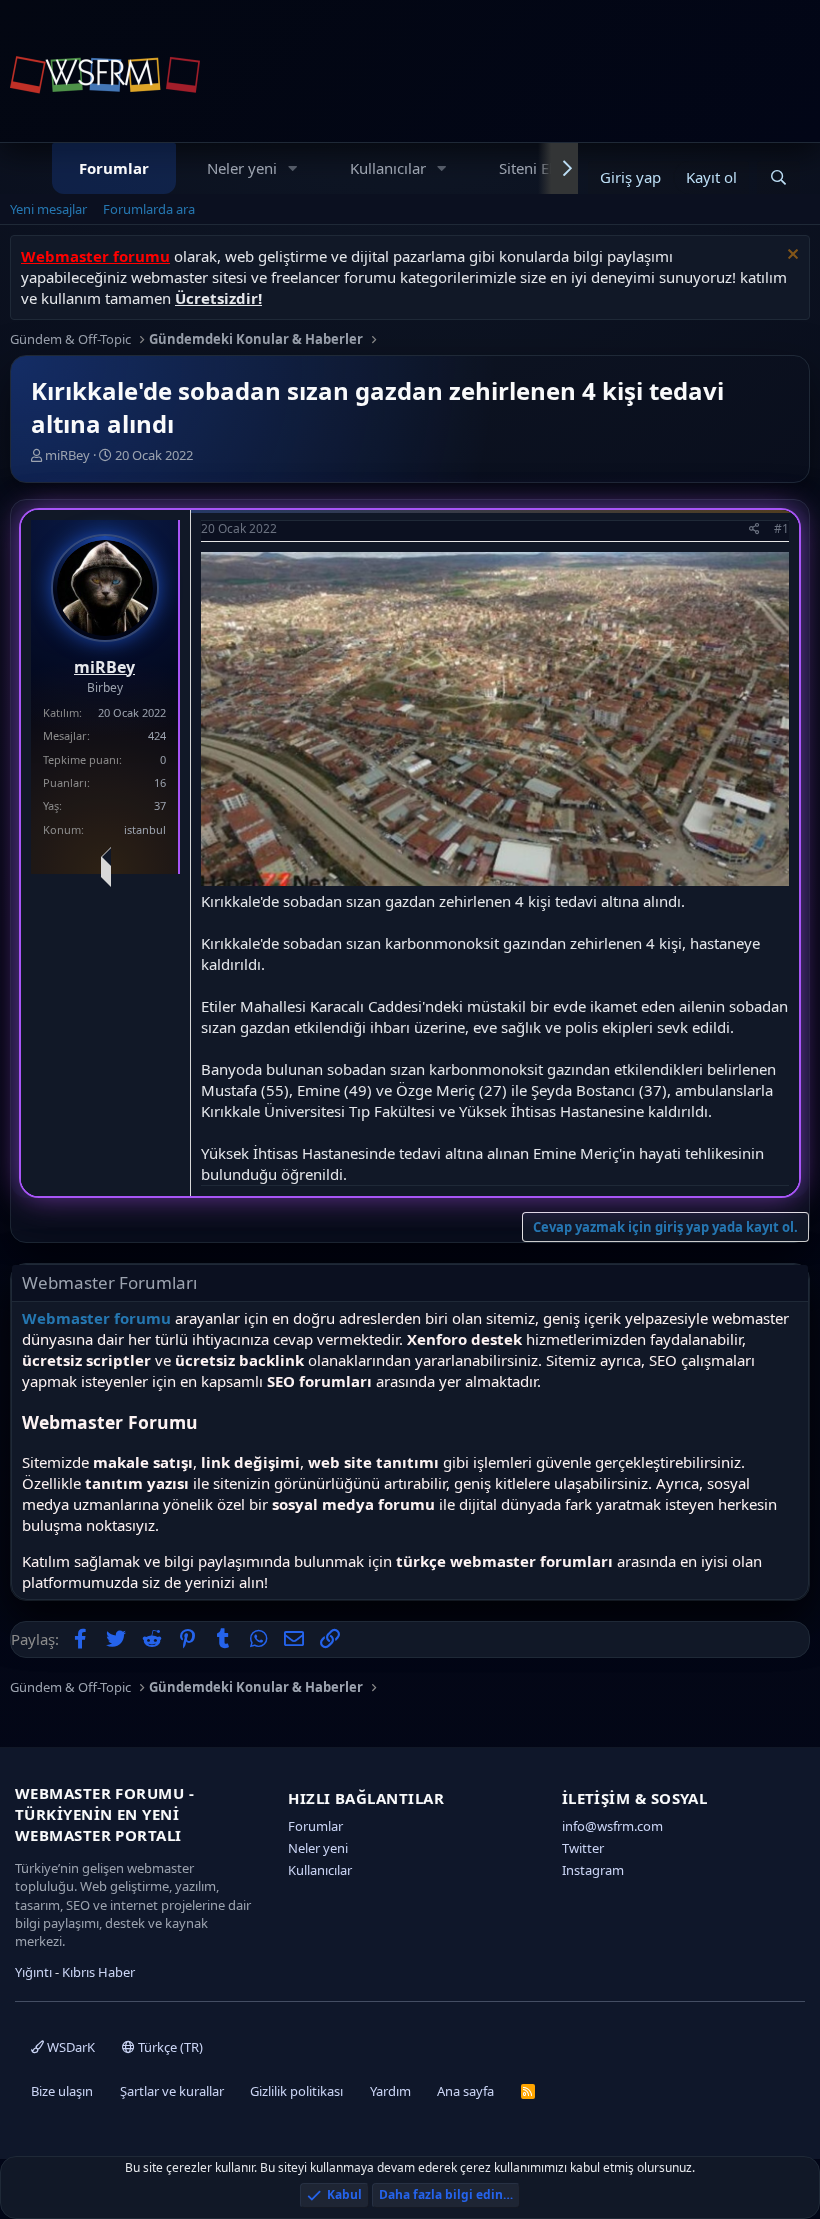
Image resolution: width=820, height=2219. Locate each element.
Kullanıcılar (388, 168)
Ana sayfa (465, 2091)
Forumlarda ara (149, 209)
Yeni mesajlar (48, 209)
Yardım (390, 2091)
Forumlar (114, 168)
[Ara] (778, 177)
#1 (781, 528)
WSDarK (69, 2047)
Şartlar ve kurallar (172, 2091)
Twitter (583, 1848)
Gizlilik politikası (296, 2091)
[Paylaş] (754, 529)
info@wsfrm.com (612, 1826)
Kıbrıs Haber (98, 1972)
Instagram (593, 1870)
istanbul (145, 829)
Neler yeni (242, 168)
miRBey (67, 455)
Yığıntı (33, 1972)
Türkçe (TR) (169, 2047)
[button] (293, 168)
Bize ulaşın (62, 2091)
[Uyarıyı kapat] (790, 256)
